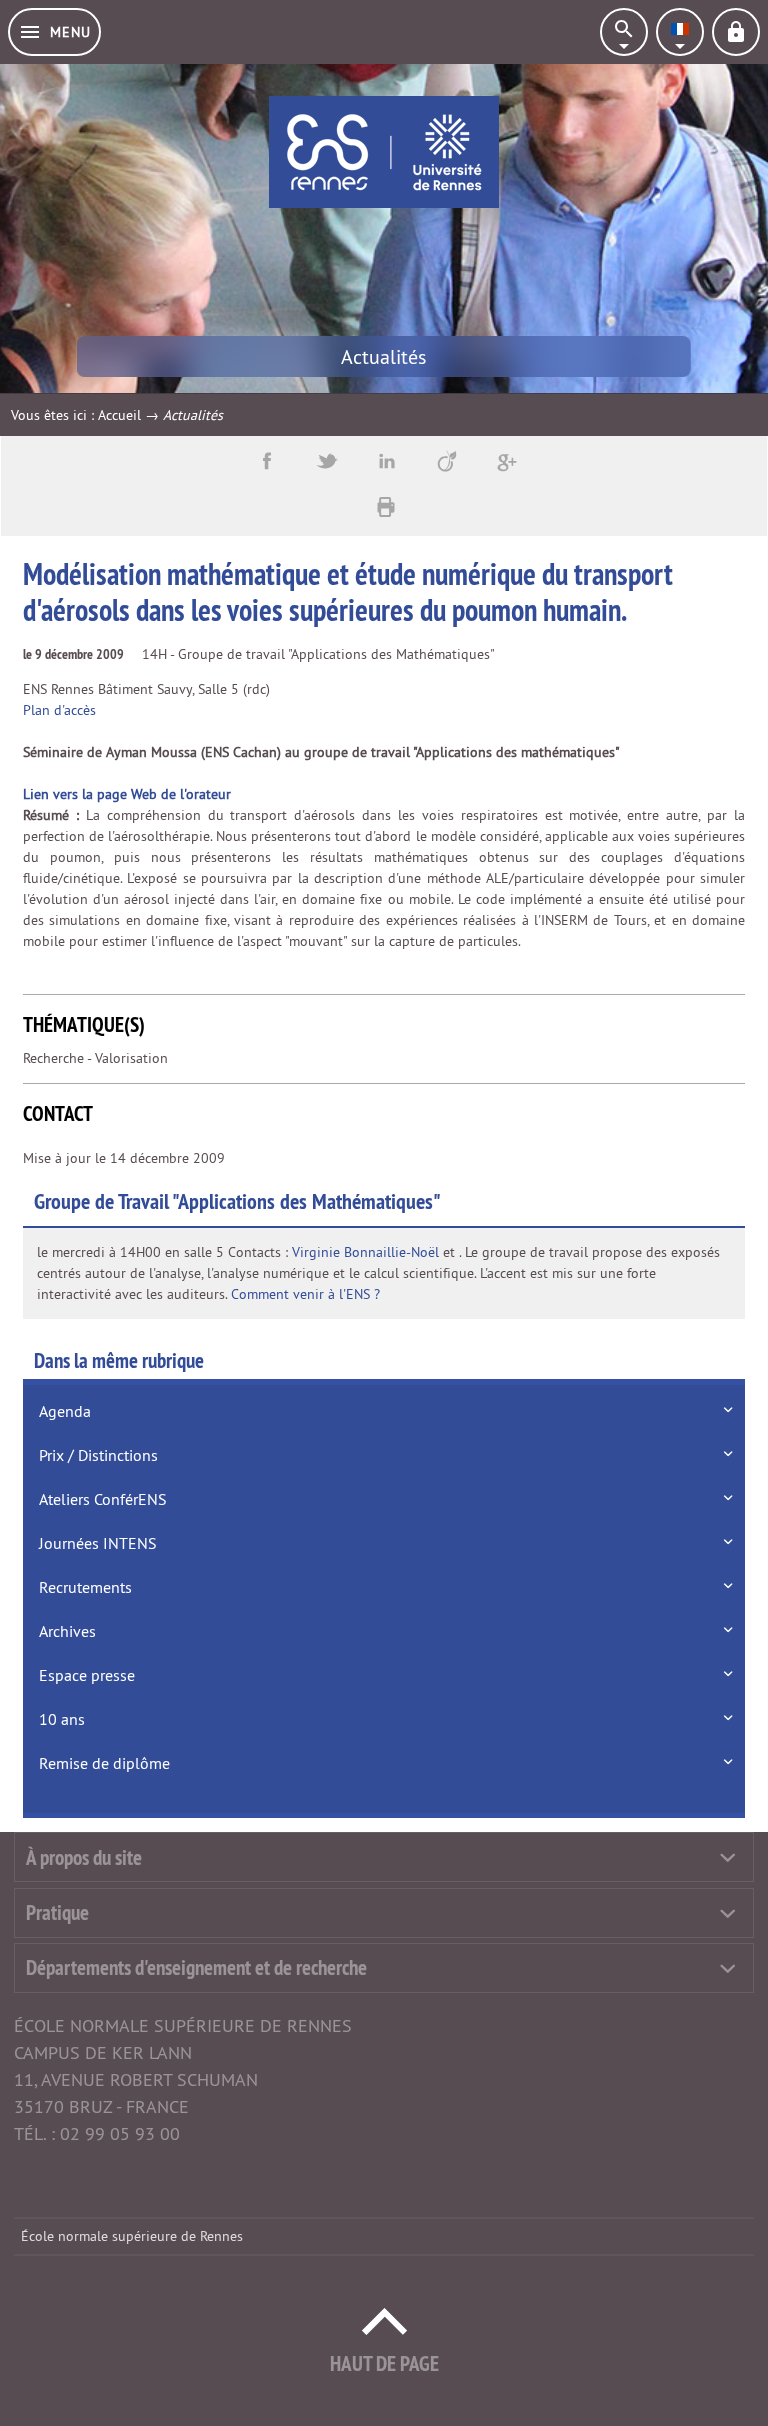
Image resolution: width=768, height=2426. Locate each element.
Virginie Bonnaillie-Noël (365, 1252)
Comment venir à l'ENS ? (305, 1294)
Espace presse (87, 1675)
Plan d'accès (59, 710)
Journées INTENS (98, 1543)
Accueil (119, 415)
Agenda (65, 1411)
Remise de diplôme (104, 1763)
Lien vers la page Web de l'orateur (127, 794)
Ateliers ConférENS (103, 1499)
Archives (67, 1631)
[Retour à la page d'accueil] (384, 152)
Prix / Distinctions (98, 1455)
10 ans (62, 1719)
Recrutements (85, 1587)
